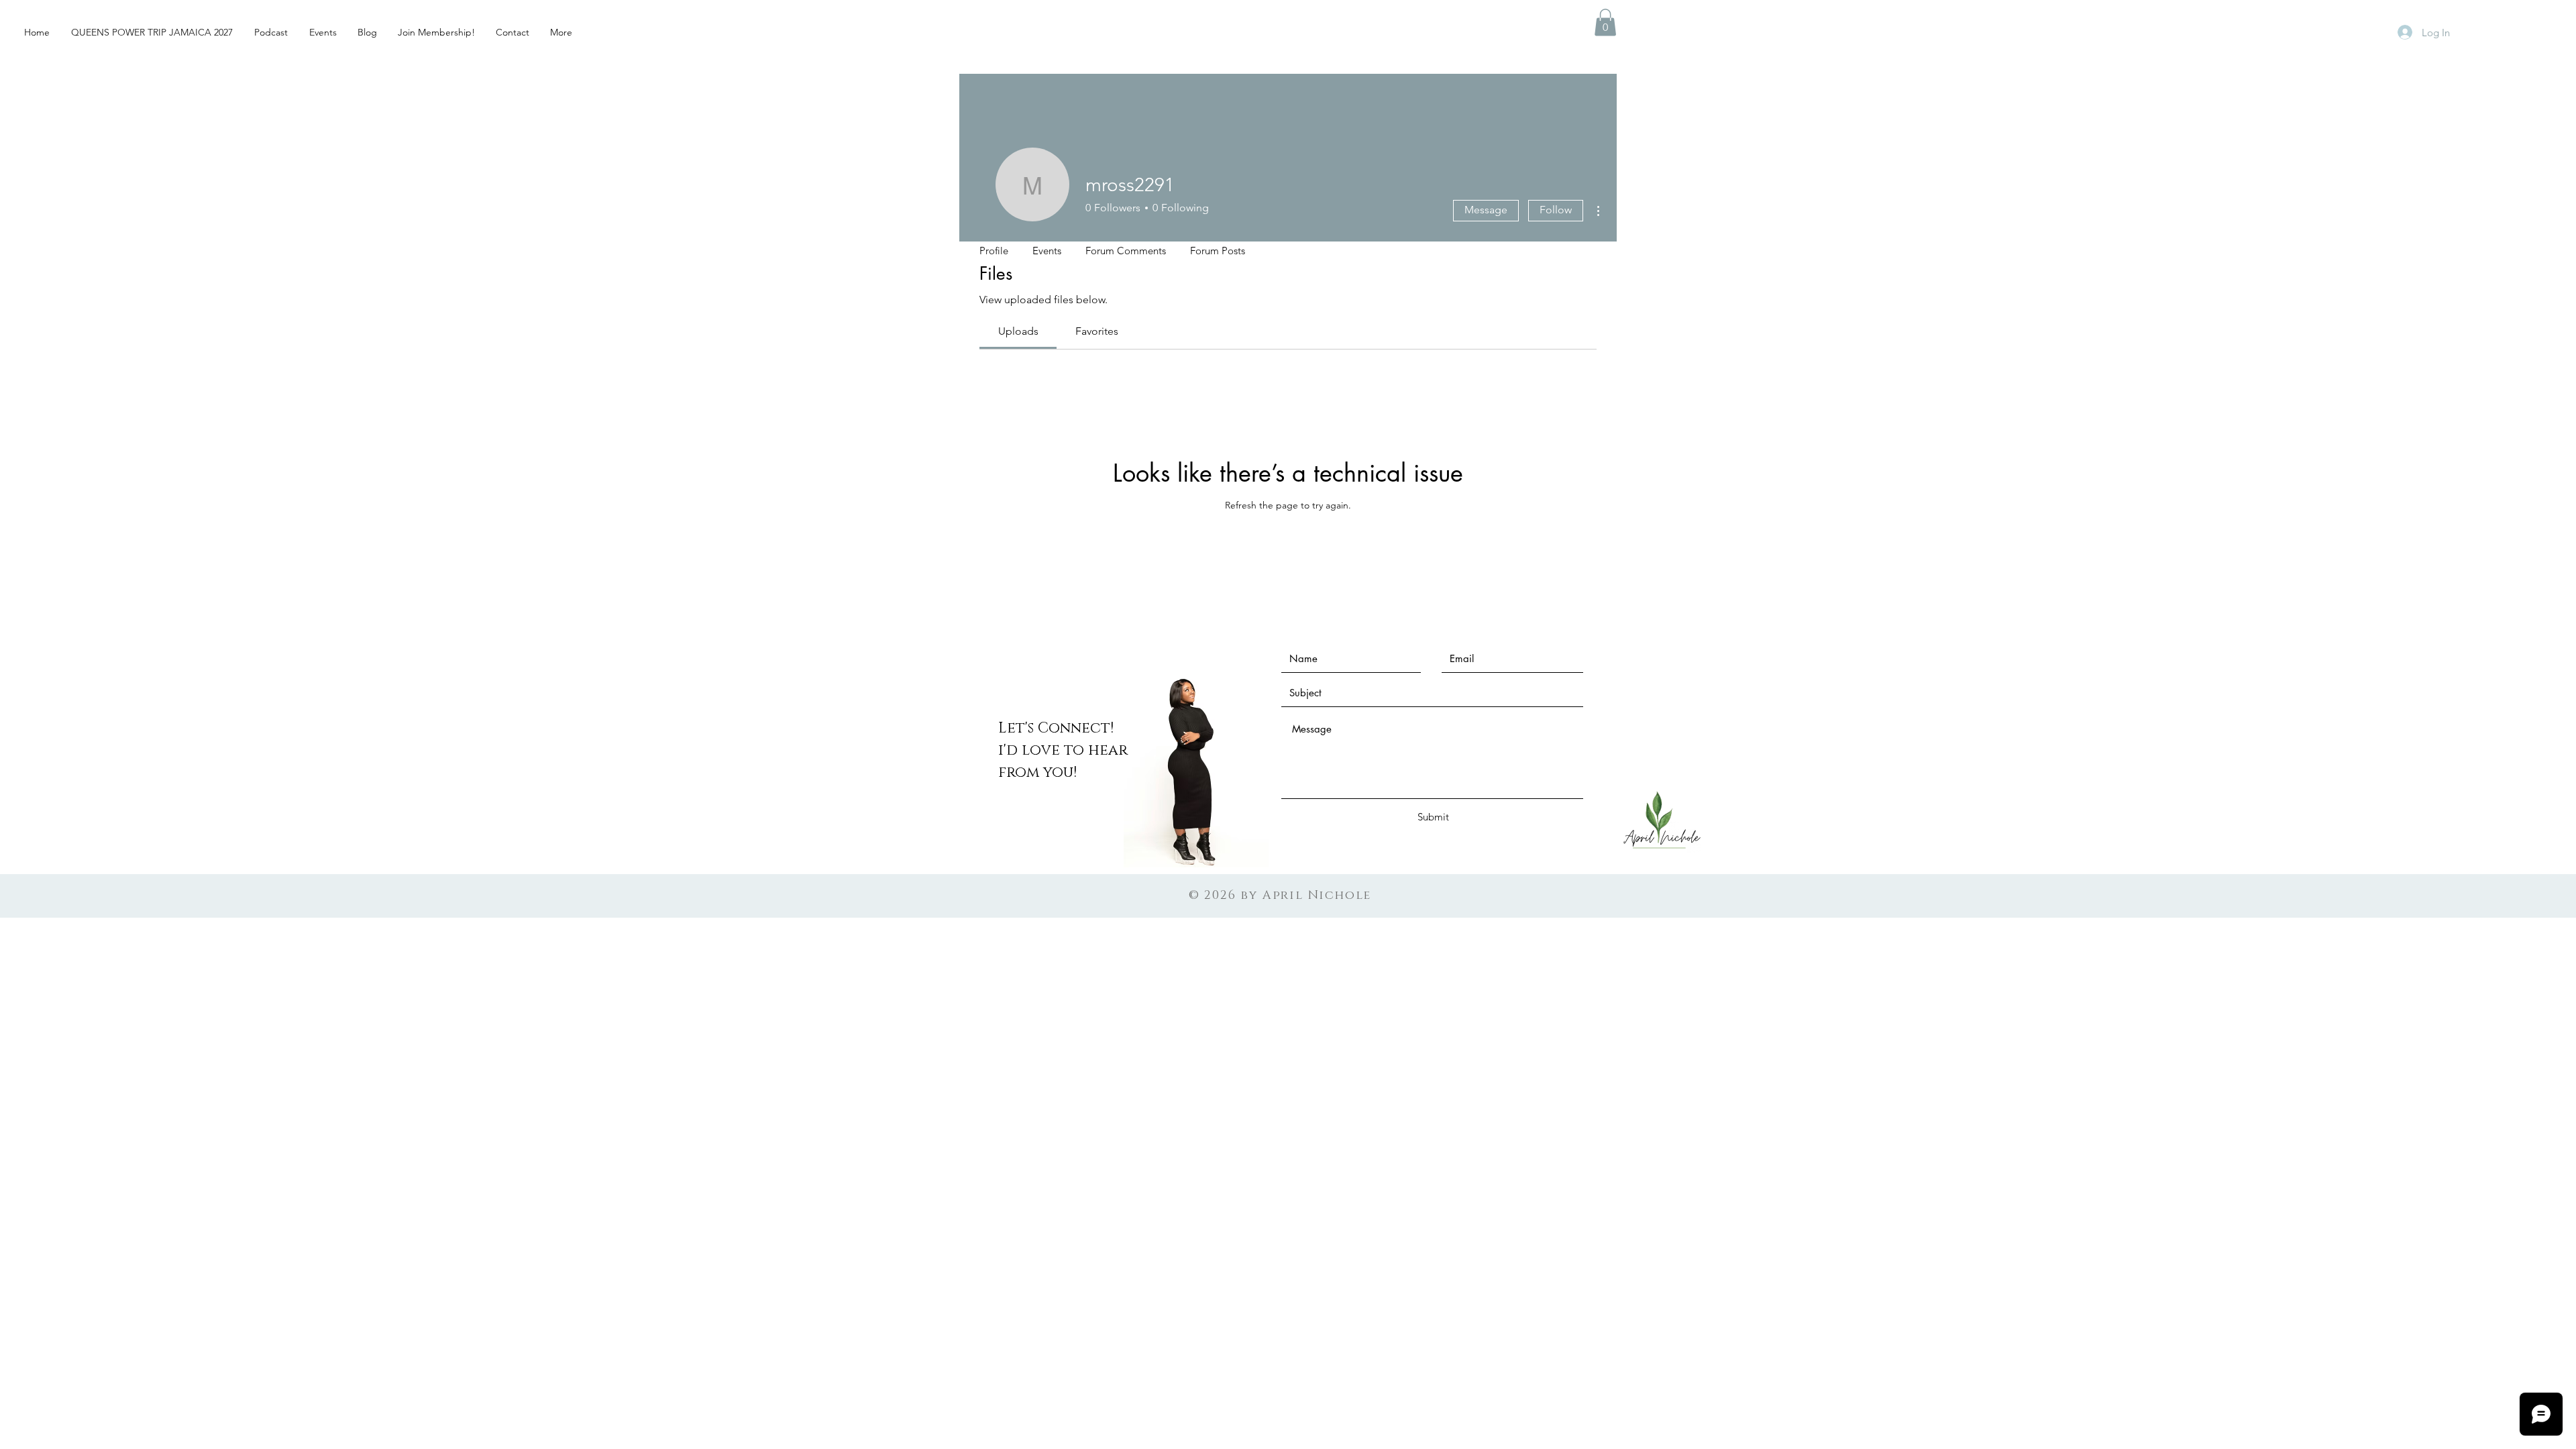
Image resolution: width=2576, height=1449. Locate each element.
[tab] (1018, 331)
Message (1486, 210)
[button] (1605, 22)
